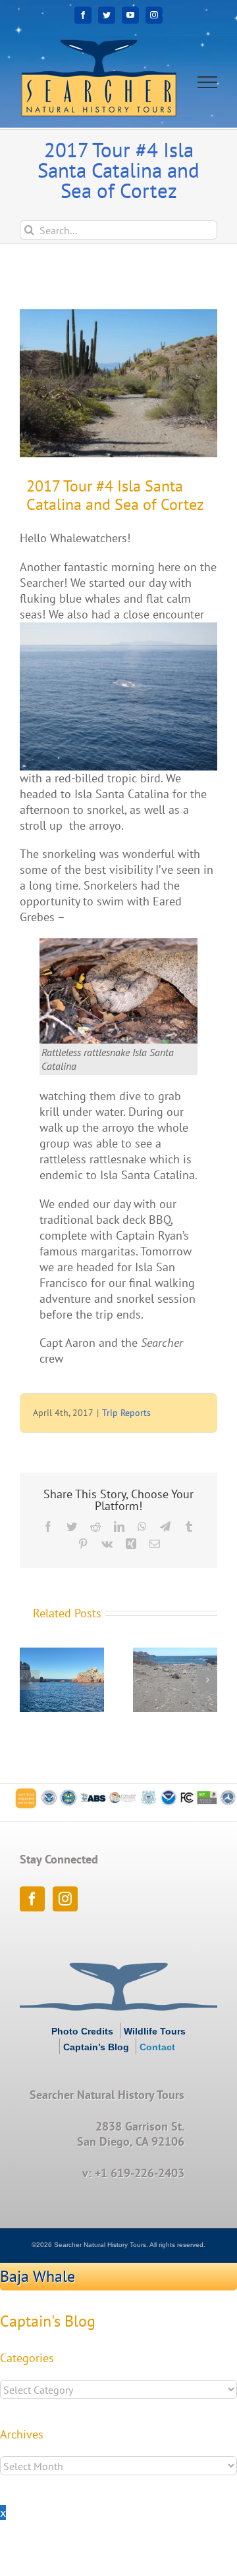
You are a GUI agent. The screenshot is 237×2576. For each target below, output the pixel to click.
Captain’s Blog (96, 2047)
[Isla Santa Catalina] (118, 383)
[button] (30, 1680)
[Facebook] (32, 1899)
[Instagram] (65, 1899)
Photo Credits (82, 2031)
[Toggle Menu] (208, 82)
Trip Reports (126, 1413)
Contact (157, 2047)
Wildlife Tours (155, 2031)
